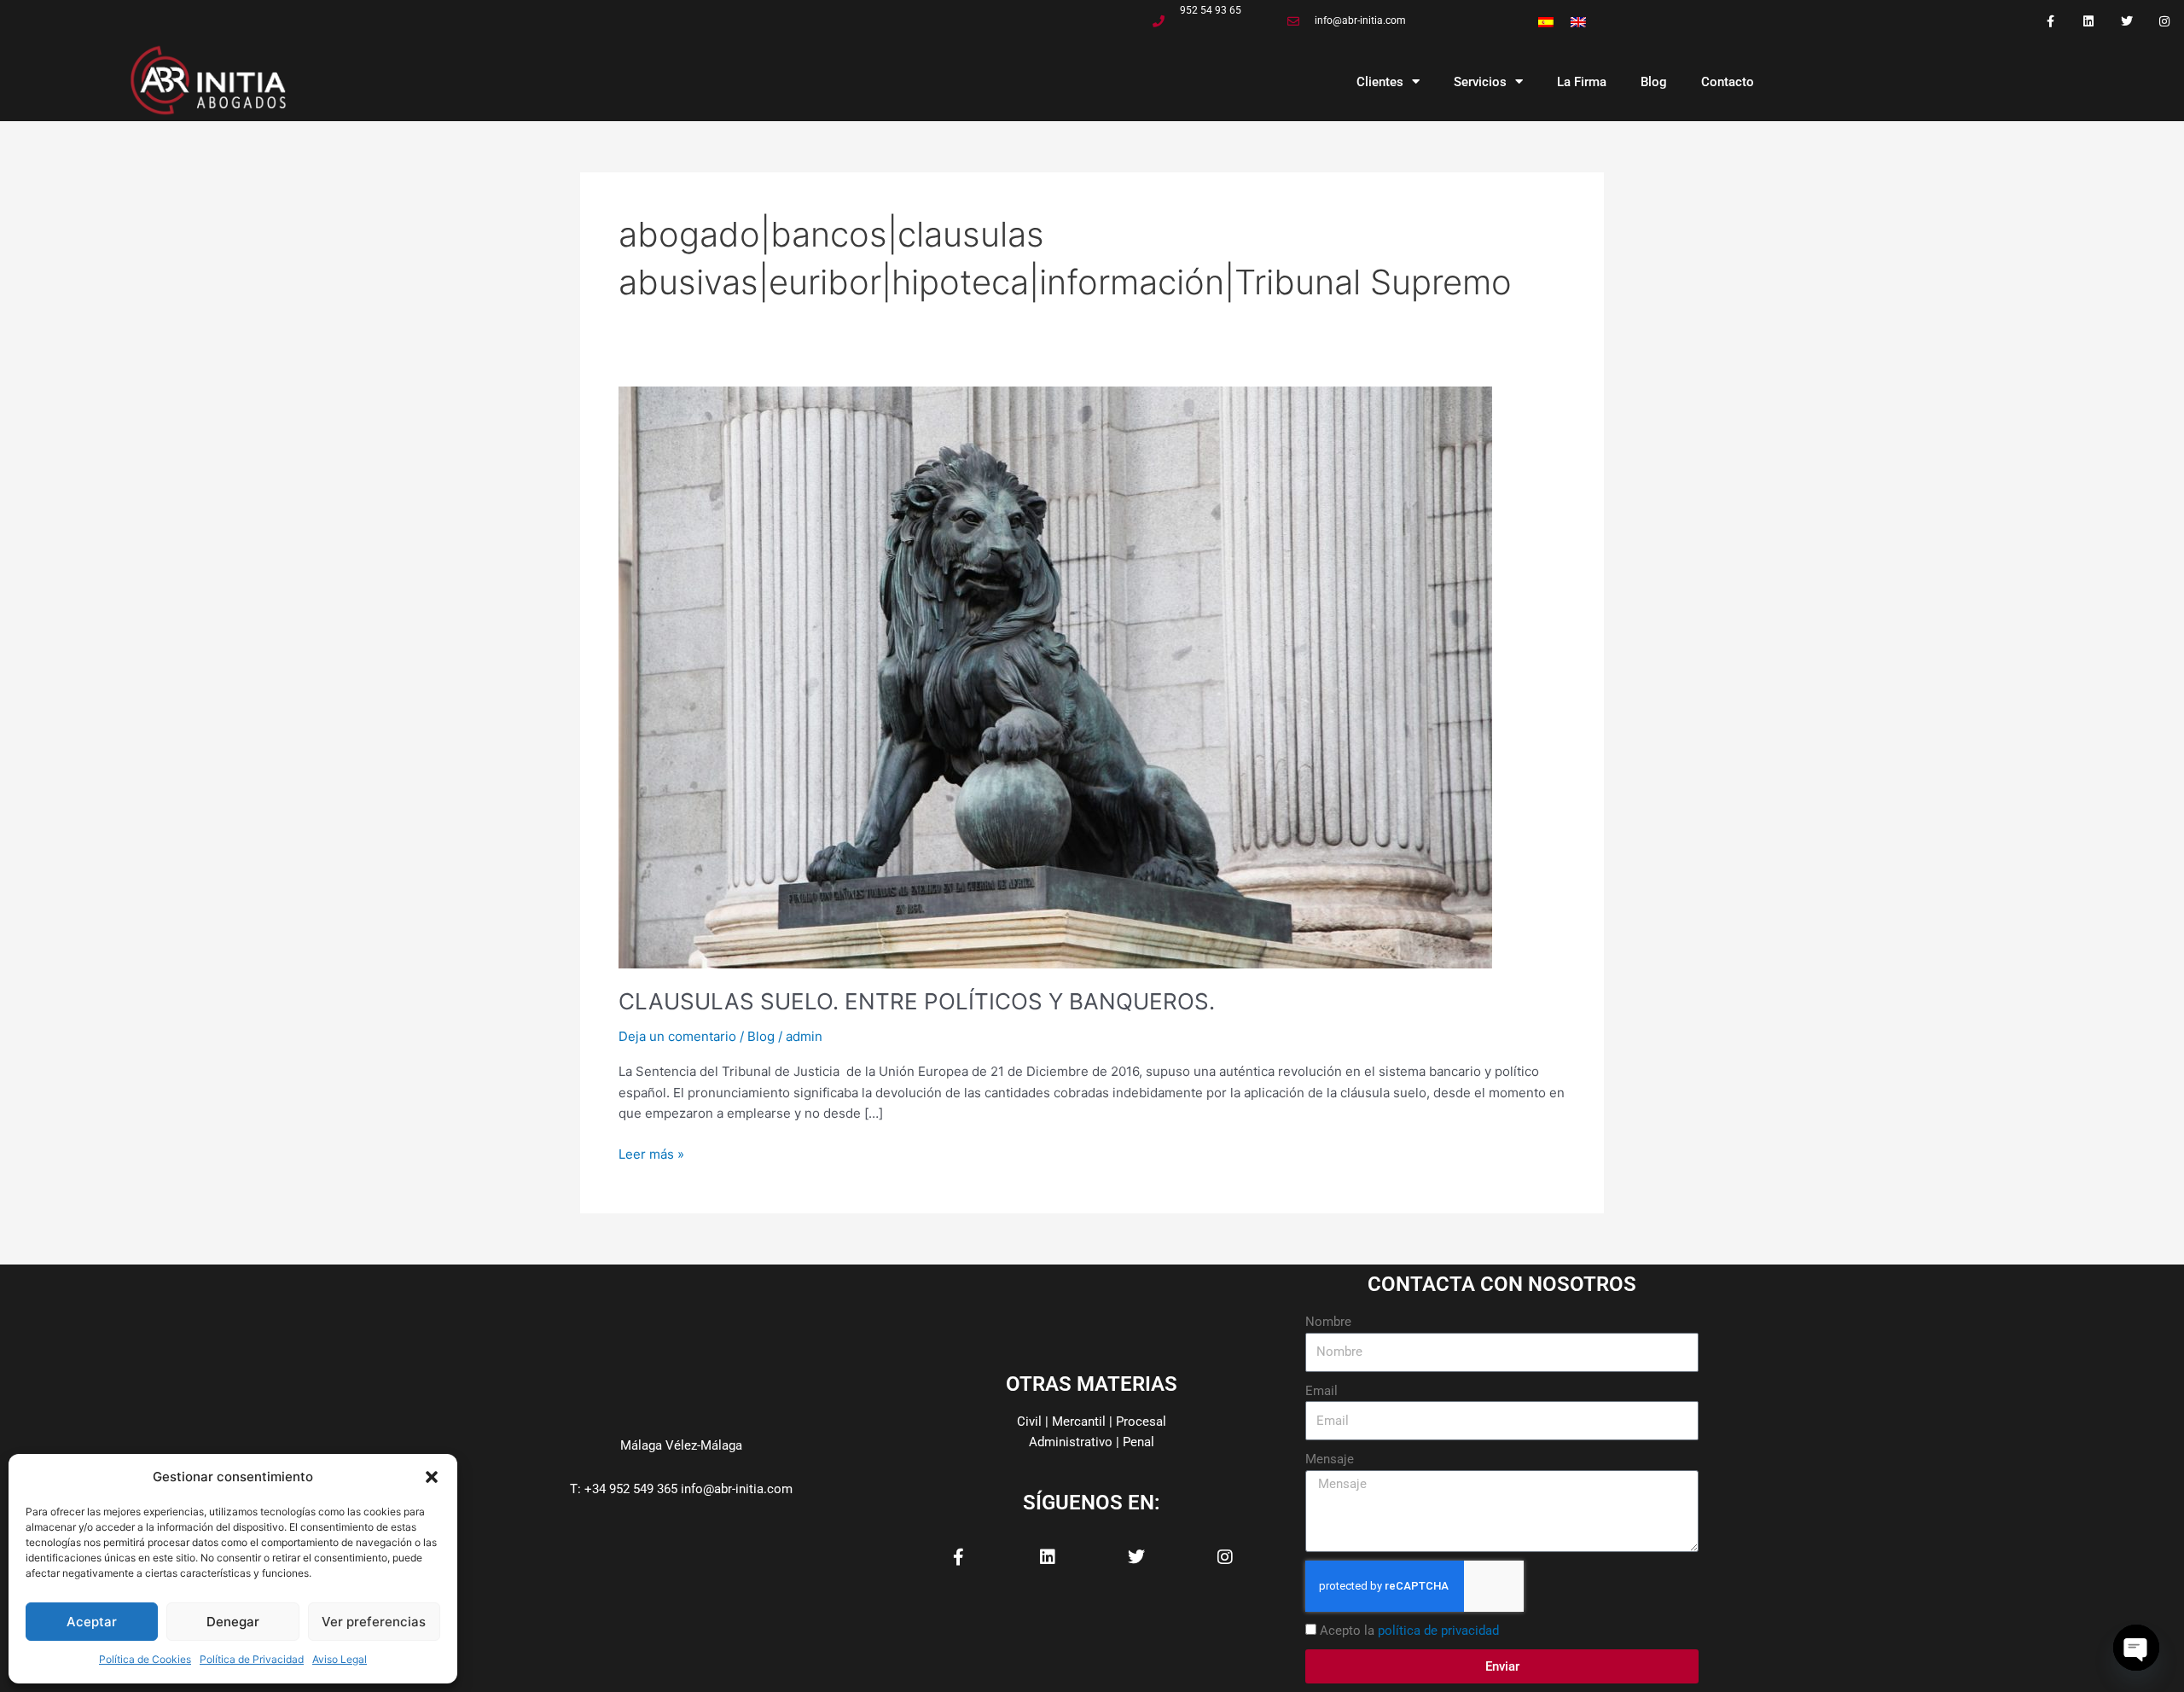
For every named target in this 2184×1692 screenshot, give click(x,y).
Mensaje (1330, 1459)
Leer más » (651, 1153)
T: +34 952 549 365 (624, 1489)
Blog (1654, 82)
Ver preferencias (374, 1622)
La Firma (1582, 82)
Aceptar (92, 1622)
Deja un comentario (677, 1036)
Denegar (233, 1622)
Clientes (1380, 82)
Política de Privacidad (252, 1659)
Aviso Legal (340, 1659)
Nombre (1328, 1322)
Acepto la (1409, 1631)
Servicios (1480, 82)
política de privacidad (1438, 1631)
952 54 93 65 (1211, 10)
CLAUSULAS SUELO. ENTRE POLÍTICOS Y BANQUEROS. (917, 1001)
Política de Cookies (145, 1659)
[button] (432, 1477)
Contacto (1728, 82)
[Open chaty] (2136, 1648)
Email (1321, 1391)
